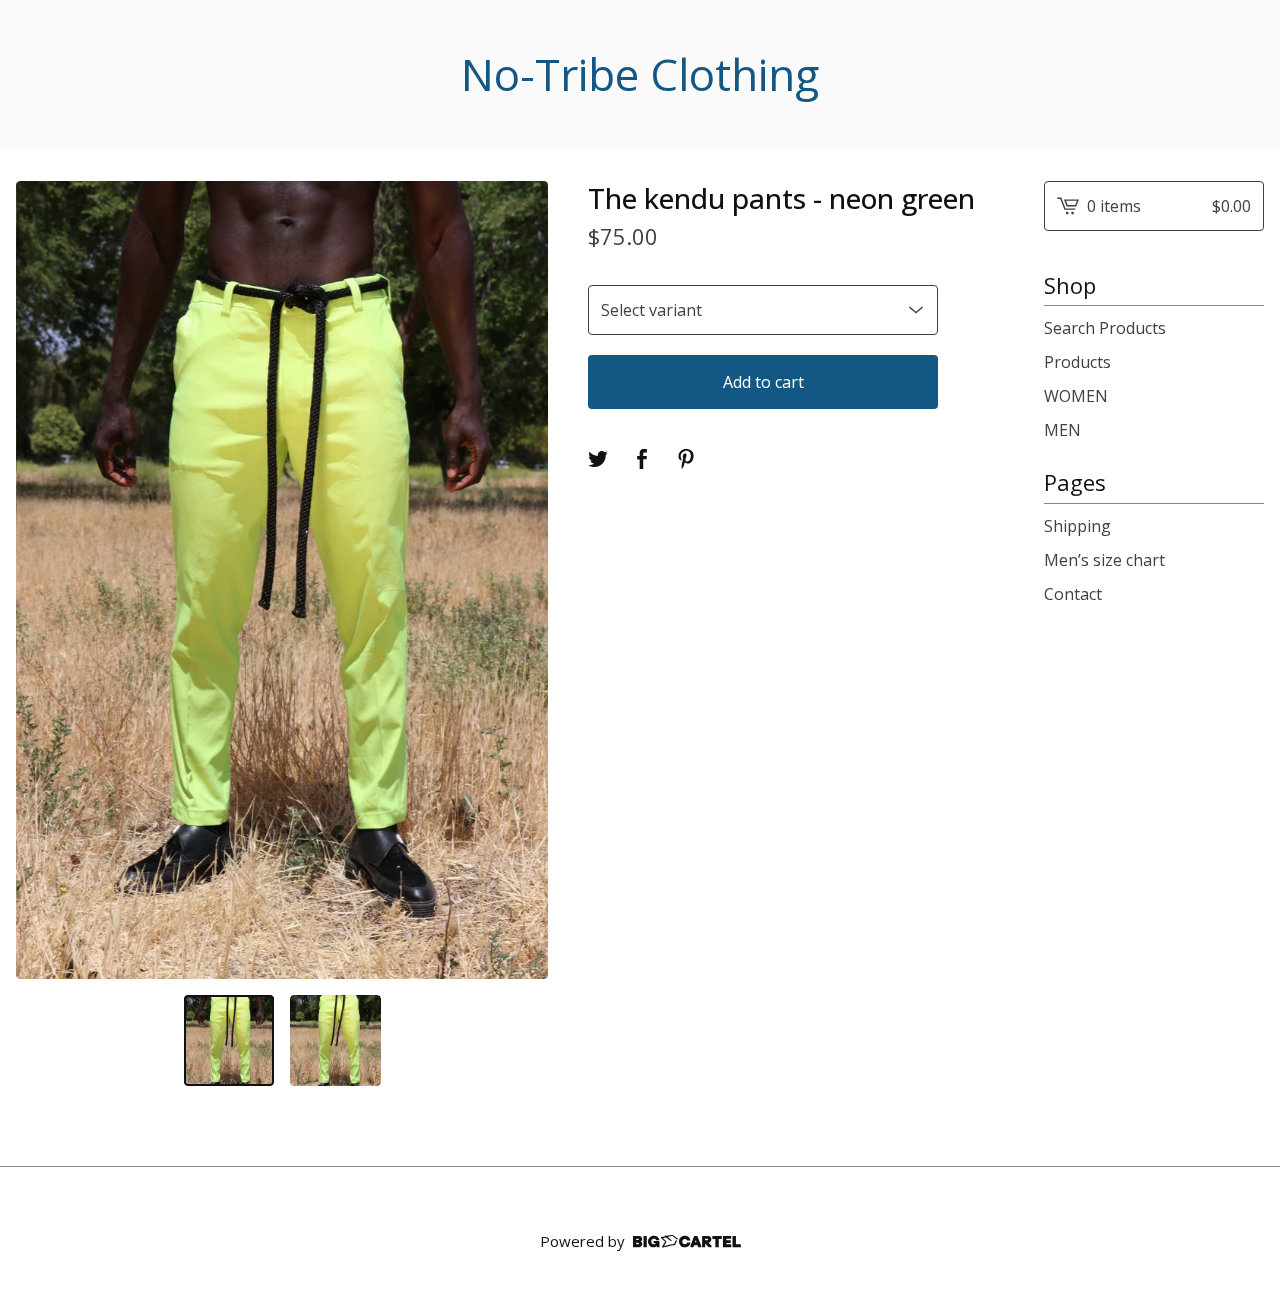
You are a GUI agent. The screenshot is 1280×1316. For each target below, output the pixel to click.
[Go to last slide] (44, 580)
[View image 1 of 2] (229, 1040)
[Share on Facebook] (642, 459)
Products (1077, 362)
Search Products (1105, 328)
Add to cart (763, 382)
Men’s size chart (1104, 560)
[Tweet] (598, 459)
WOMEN (1076, 396)
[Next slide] (520, 580)
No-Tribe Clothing (640, 74)
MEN (1062, 430)
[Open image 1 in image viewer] (282, 580)
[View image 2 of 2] (335, 1040)
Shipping (1077, 526)
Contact (1073, 594)
